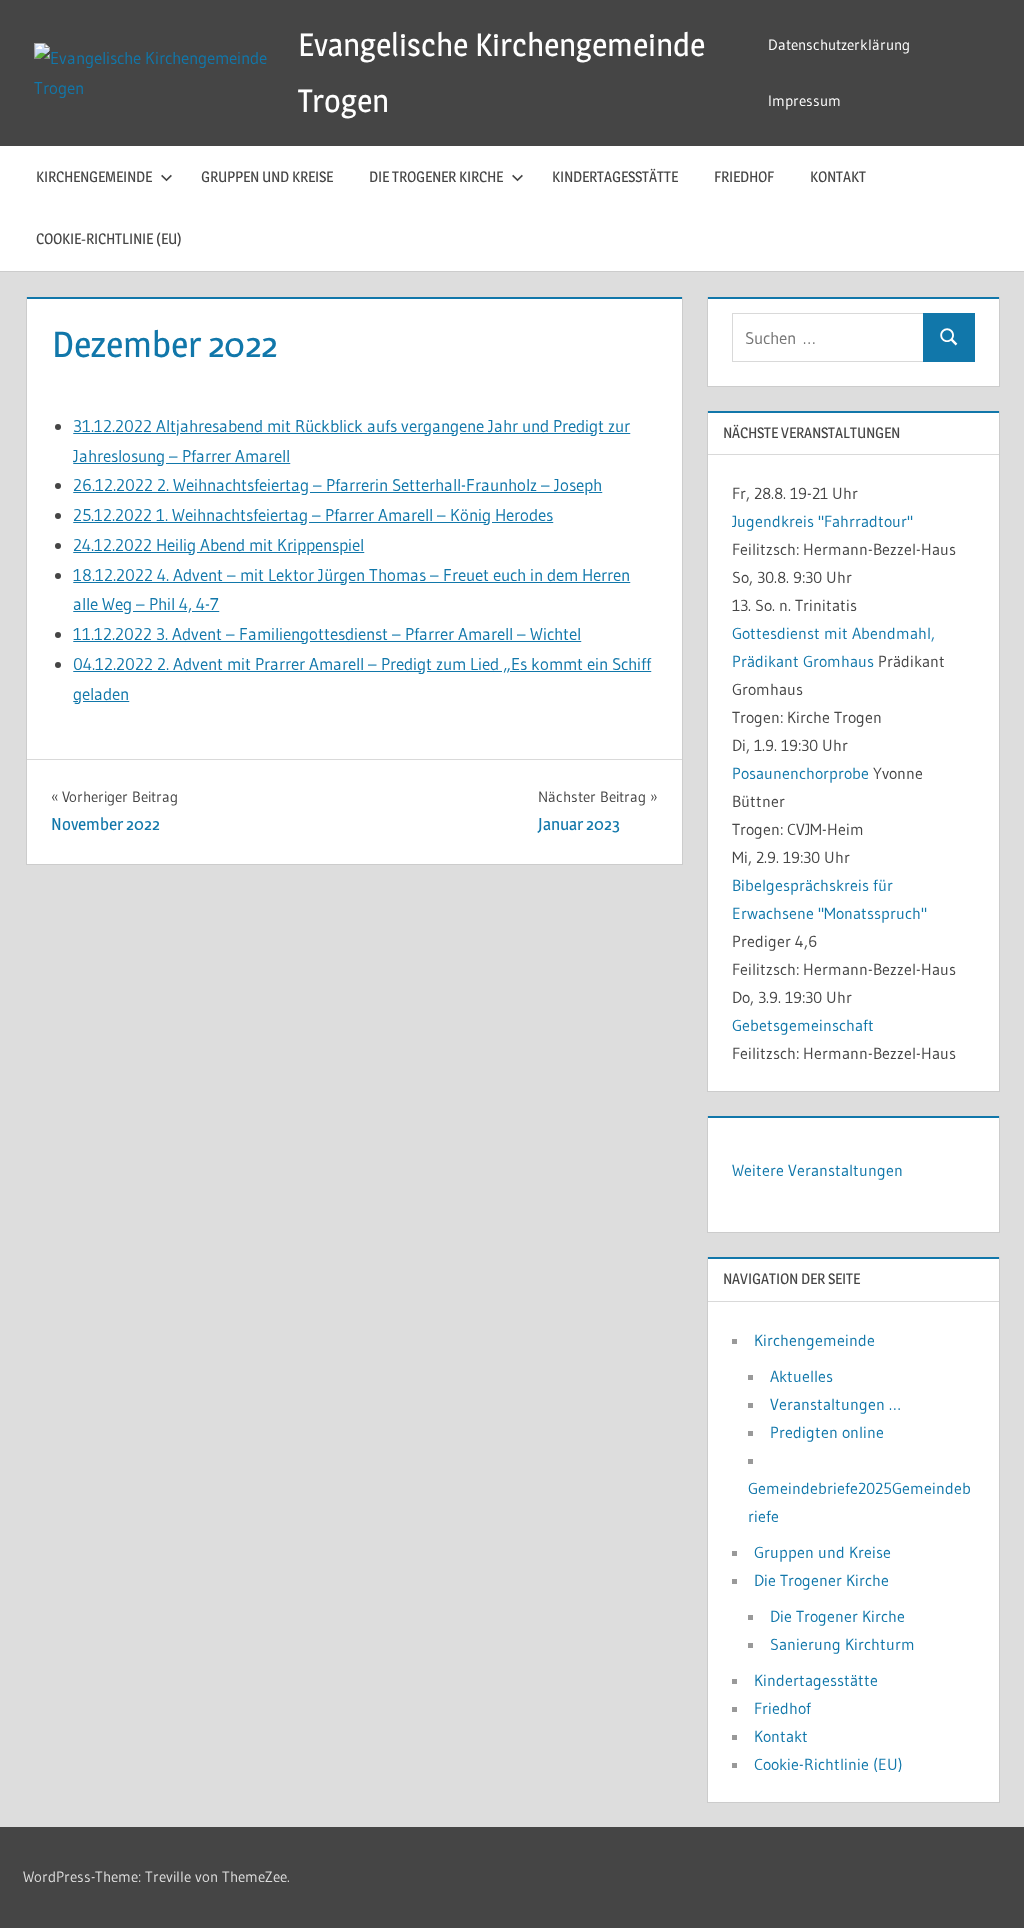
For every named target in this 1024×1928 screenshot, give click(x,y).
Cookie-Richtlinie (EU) (109, 238)
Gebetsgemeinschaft (803, 1025)
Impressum (804, 100)
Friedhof (744, 176)
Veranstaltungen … (835, 1404)
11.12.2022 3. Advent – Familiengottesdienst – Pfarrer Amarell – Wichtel (327, 633)
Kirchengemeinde (94, 176)
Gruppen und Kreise (267, 176)
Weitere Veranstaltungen (817, 1170)
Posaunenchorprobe (800, 773)
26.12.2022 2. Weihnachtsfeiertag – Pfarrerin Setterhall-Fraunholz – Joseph (337, 484)
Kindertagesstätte (615, 176)
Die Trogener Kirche (436, 176)
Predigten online (827, 1432)
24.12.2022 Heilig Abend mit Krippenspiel (218, 544)
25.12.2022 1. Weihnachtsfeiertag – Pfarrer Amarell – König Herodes (313, 514)
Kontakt (838, 176)
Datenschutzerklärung (839, 44)
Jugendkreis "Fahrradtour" (822, 521)
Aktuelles (801, 1376)
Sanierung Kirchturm (842, 1644)
